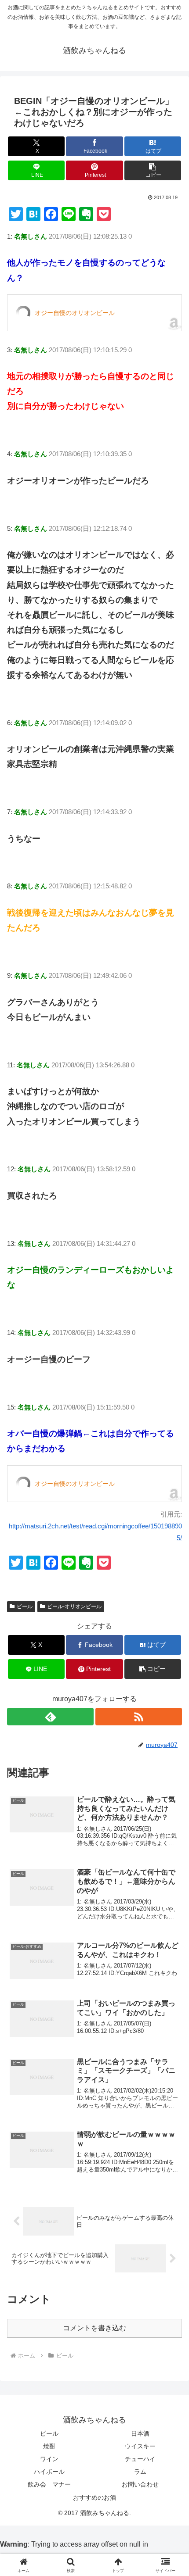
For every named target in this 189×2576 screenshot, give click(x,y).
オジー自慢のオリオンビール (75, 313)
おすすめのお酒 (94, 2497)
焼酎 (49, 2446)
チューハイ (140, 2459)
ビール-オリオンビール (74, 1606)
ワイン (49, 2459)
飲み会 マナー (49, 2484)
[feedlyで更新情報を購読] (50, 1717)
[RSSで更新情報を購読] (139, 1717)
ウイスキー (140, 2446)
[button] (153, 170)
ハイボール (49, 2472)
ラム (140, 2472)
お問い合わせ (140, 2484)
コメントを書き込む (94, 2328)
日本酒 (140, 2433)
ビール (25, 1606)
